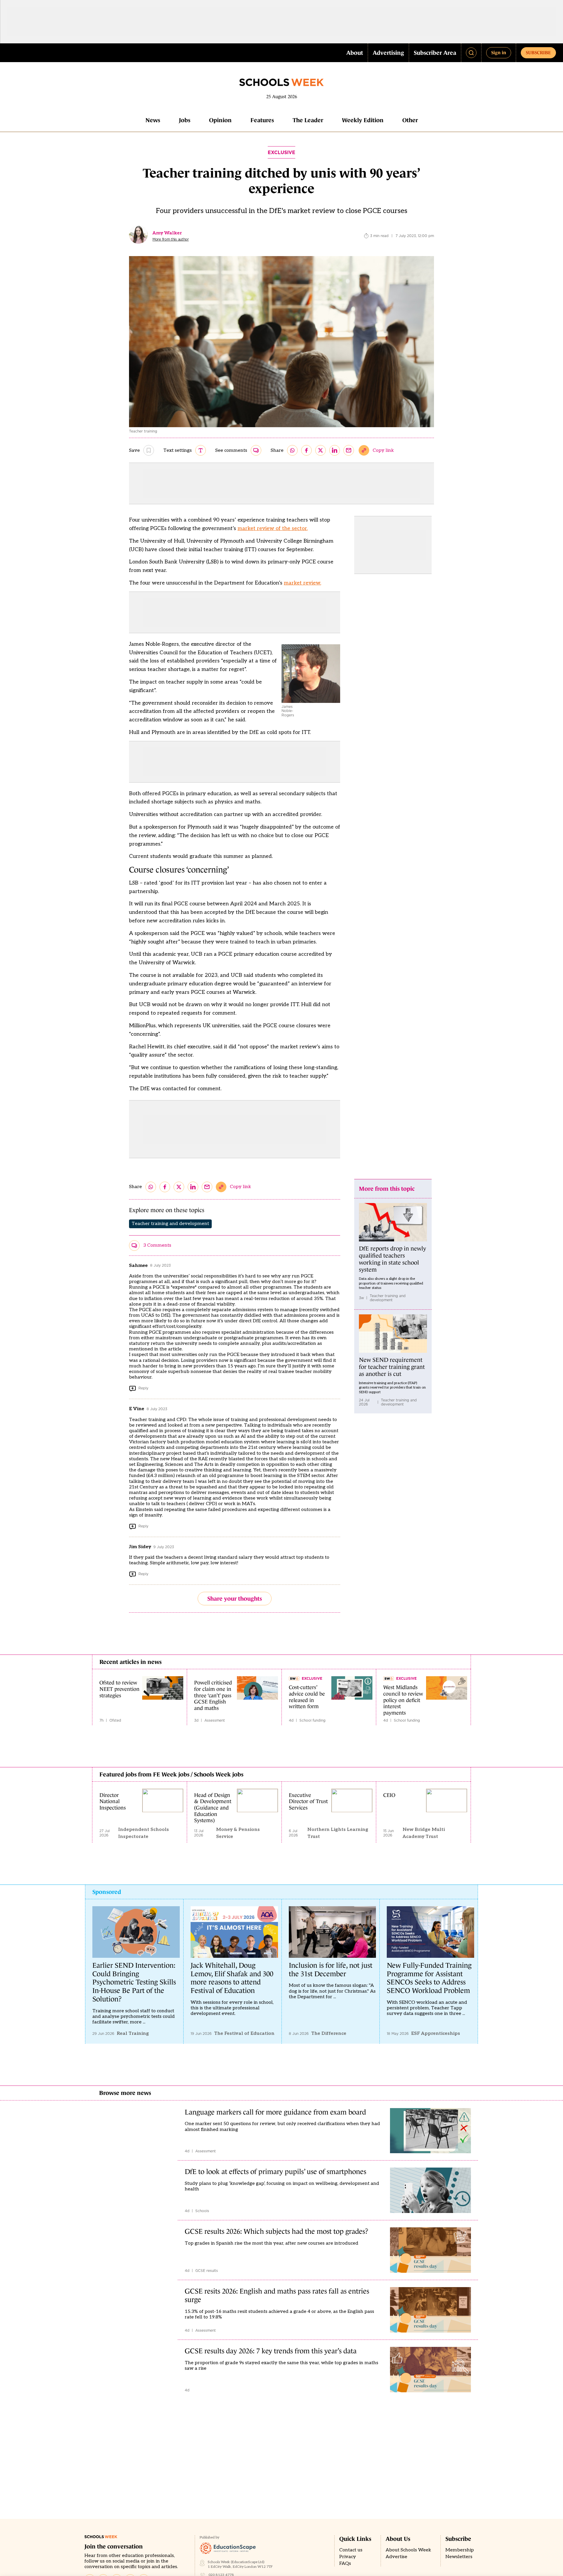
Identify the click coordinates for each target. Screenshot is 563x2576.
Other (410, 120)
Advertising (388, 53)
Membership (460, 2550)
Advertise (396, 2557)
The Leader (308, 120)
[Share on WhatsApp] (292, 450)
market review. (302, 583)
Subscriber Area (435, 53)
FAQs (345, 2564)
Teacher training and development (170, 1224)
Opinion (220, 120)
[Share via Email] (349, 450)
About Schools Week (408, 2550)
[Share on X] (320, 450)
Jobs (185, 120)
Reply (143, 1388)
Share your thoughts (235, 1599)
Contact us (351, 2550)
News (153, 120)
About (355, 53)
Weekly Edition (363, 120)
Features (262, 120)
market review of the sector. (273, 528)
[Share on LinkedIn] (335, 450)
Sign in (499, 52)
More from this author (171, 239)
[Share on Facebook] (306, 450)
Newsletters (459, 2557)
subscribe (538, 52)
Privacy (348, 2557)
